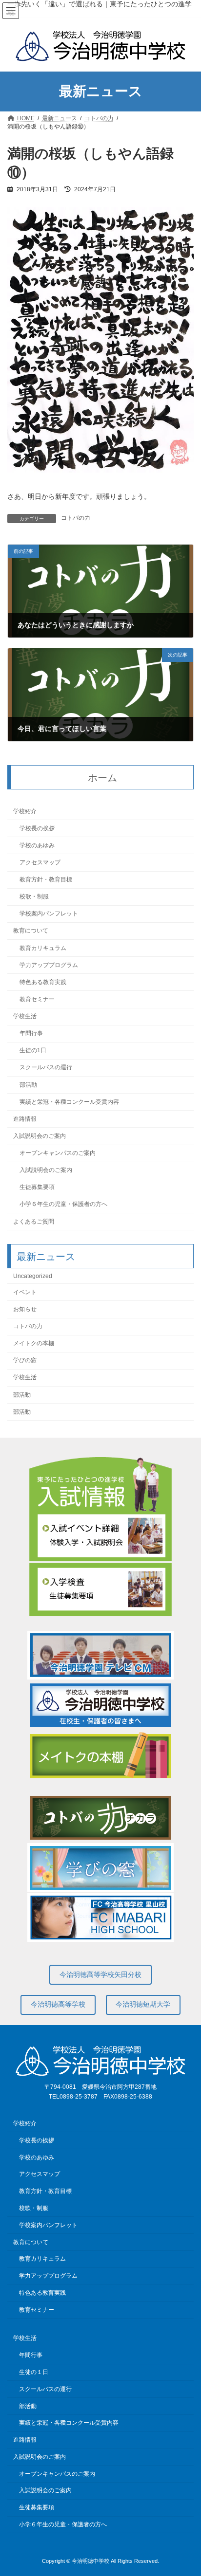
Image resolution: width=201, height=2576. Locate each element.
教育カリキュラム (43, 948)
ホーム (102, 778)
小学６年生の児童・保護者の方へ (63, 1205)
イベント (25, 1292)
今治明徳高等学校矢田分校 (100, 1974)
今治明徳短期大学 (143, 2004)
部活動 (28, 1085)
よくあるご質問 (34, 1222)
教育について (31, 931)
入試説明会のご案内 (40, 1136)
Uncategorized (33, 1276)
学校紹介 (25, 811)
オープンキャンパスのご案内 (58, 1153)
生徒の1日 (33, 1051)
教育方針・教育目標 (46, 879)
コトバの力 (76, 518)
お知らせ (25, 1309)
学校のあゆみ (37, 845)
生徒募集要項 (37, 1188)
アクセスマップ (40, 862)
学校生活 (25, 1016)
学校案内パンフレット (49, 914)
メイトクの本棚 (34, 1343)
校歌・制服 (34, 896)
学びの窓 (25, 1361)
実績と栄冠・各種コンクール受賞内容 (69, 1102)
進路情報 (25, 1119)
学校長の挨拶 (37, 828)
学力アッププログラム (49, 965)
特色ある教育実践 (43, 982)
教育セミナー (37, 999)
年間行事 (31, 1033)
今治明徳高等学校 (58, 2004)
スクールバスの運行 (46, 1068)
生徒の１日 (34, 2372)
